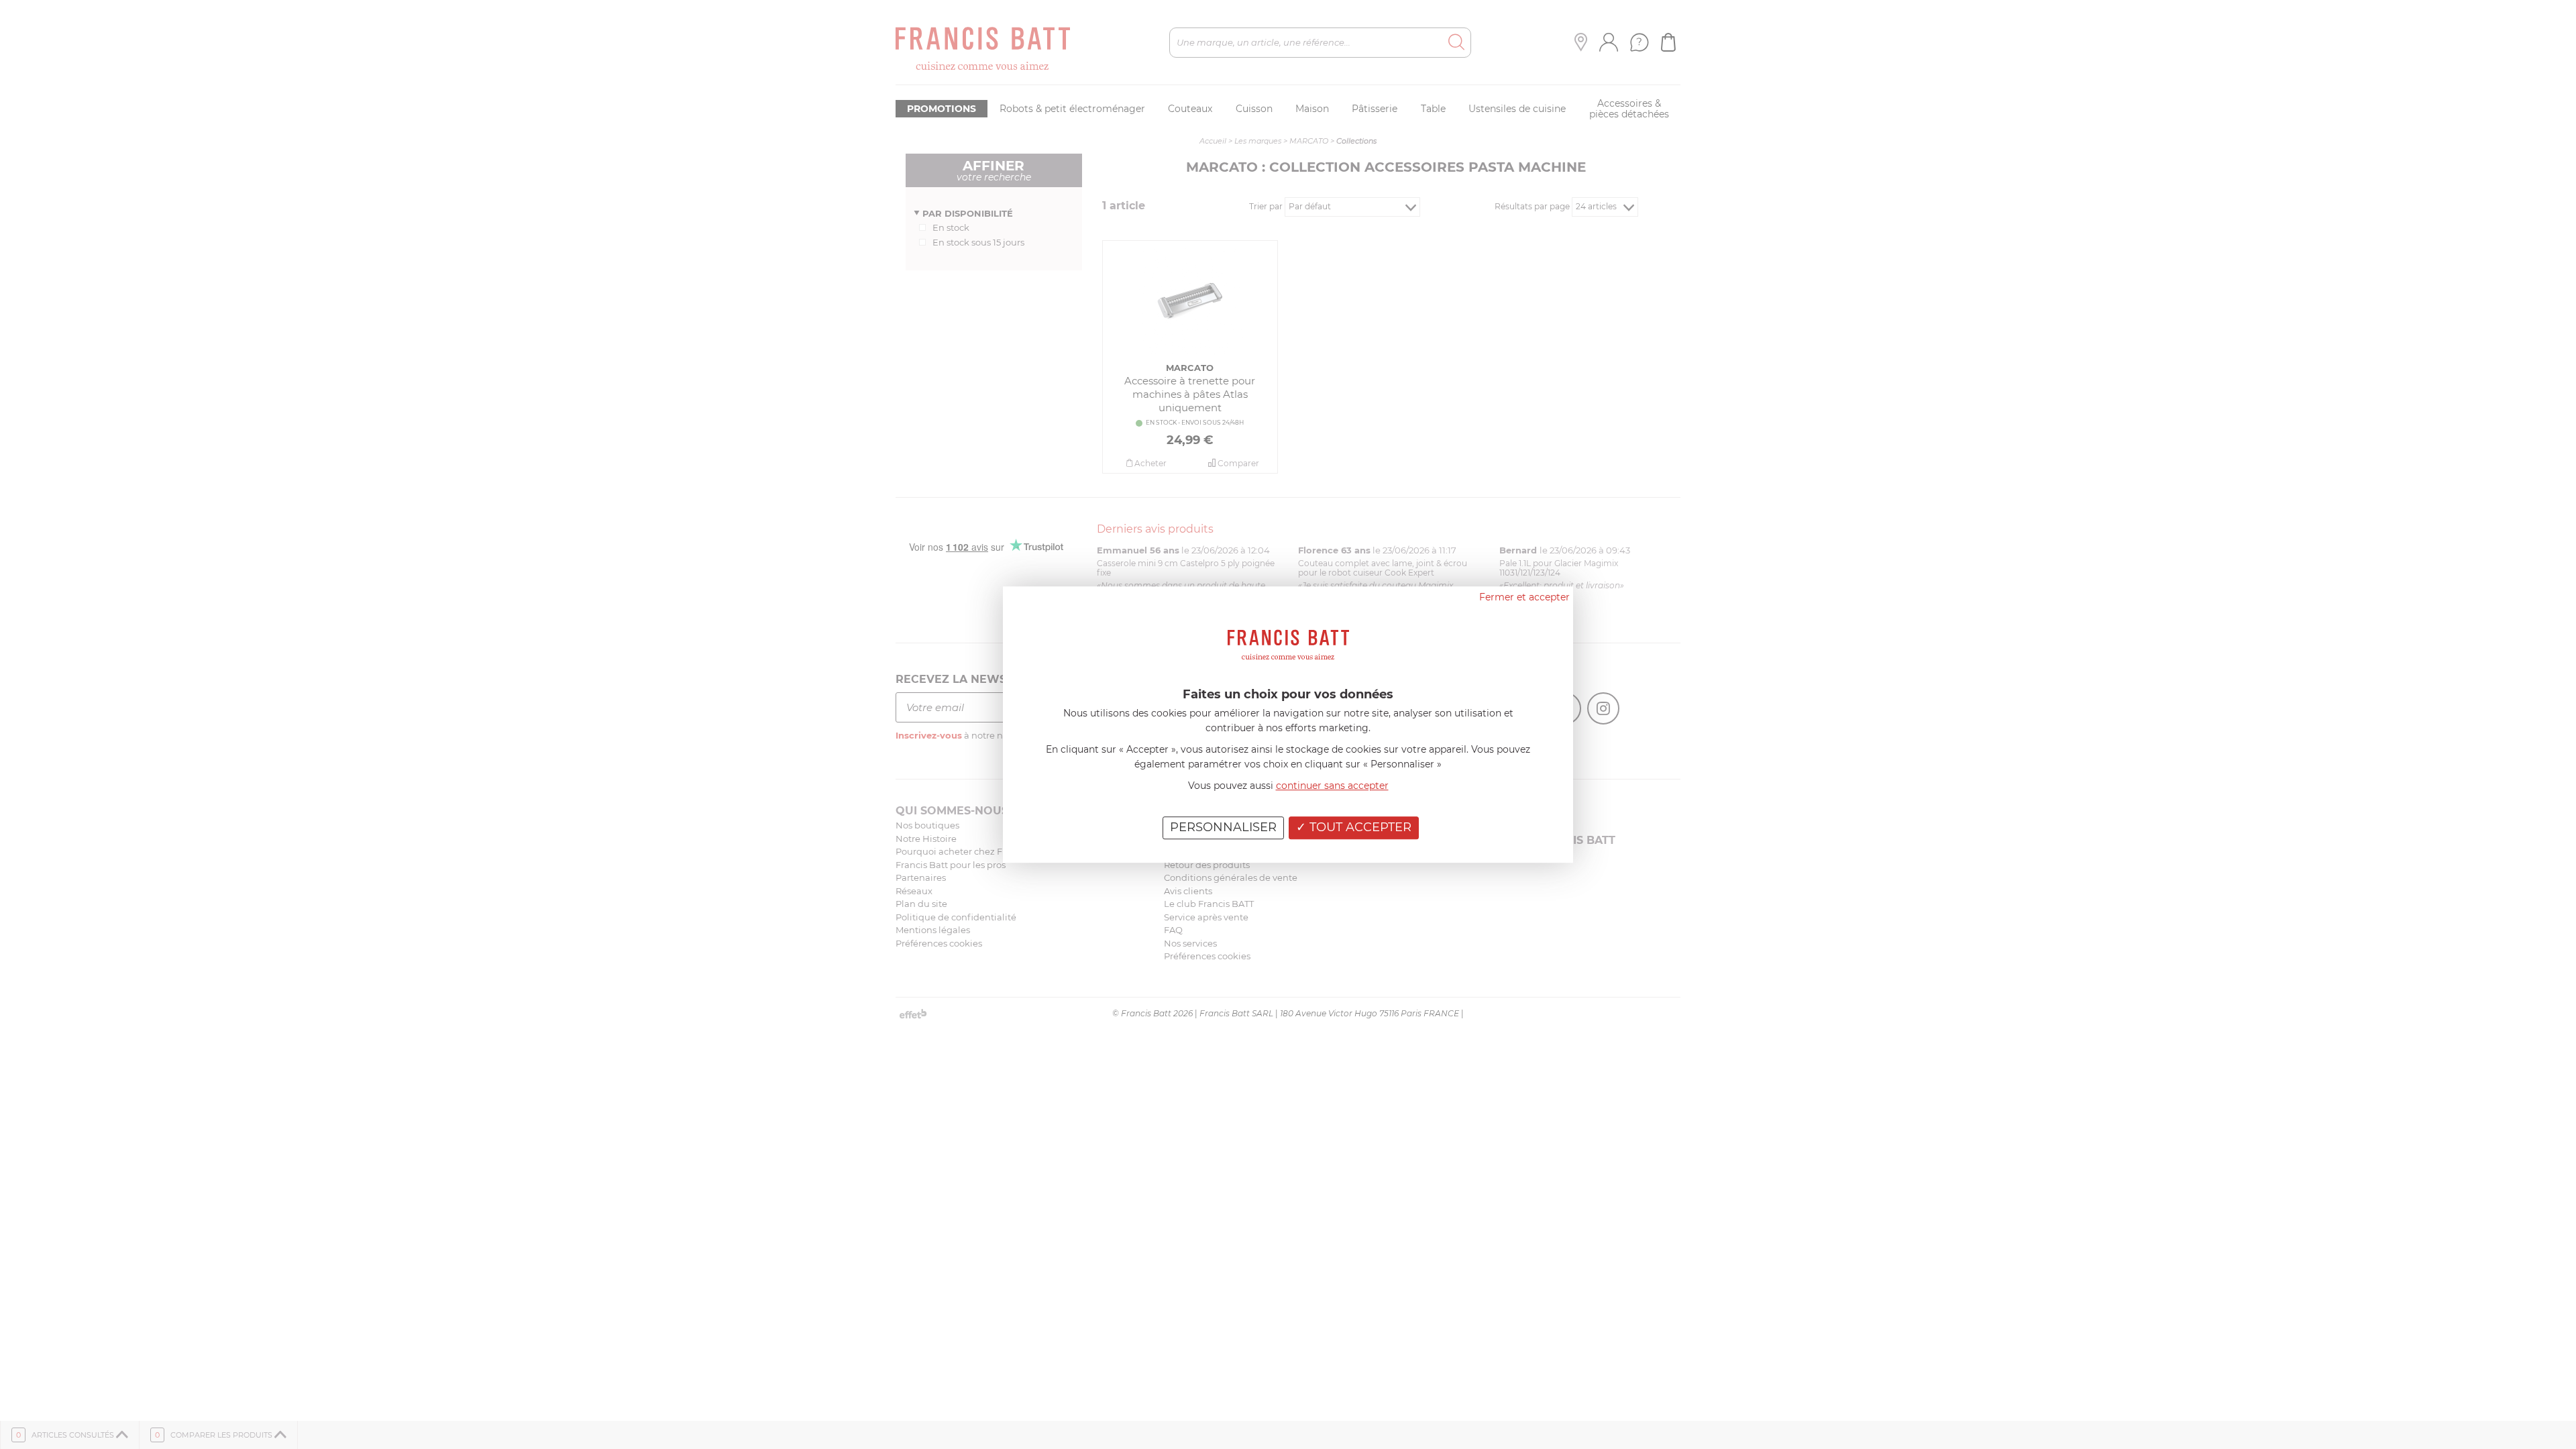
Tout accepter (1359, 827)
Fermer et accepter (1524, 597)
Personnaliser (1223, 827)
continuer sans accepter (1332, 786)
